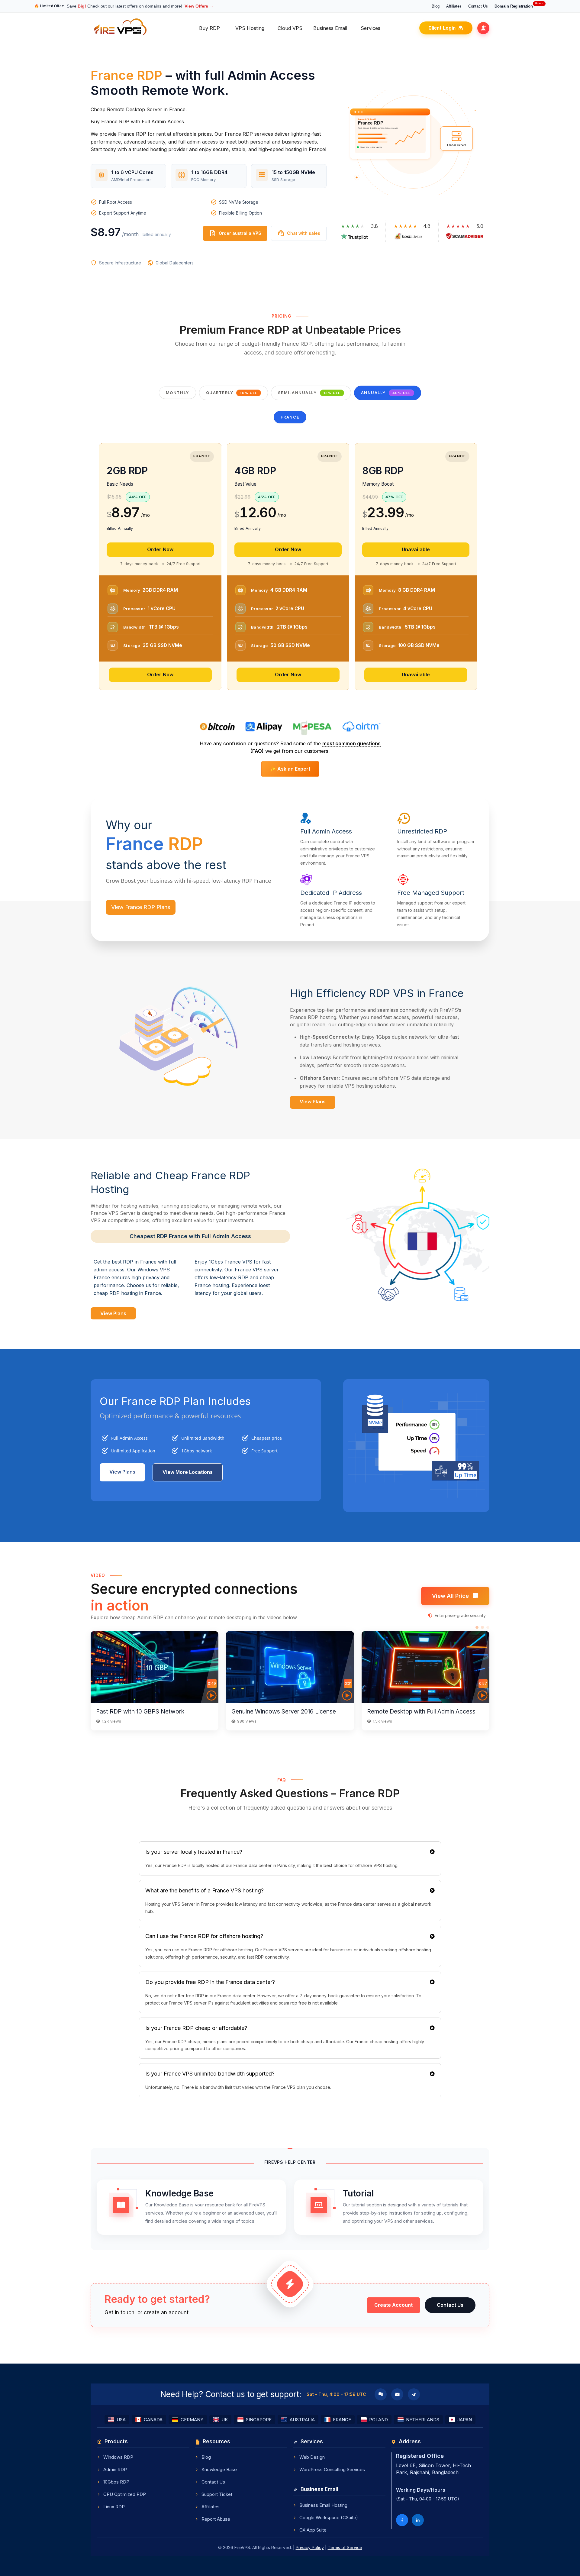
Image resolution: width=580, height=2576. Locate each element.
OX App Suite (313, 2530)
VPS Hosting (250, 28)
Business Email (330, 28)
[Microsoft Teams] (381, 2394)
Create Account (393, 2305)
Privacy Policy (310, 2547)
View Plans (313, 1102)
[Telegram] (414, 2394)
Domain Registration (519, 6)
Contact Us (478, 6)
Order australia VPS (235, 233)
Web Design (312, 2457)
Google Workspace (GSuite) (329, 2518)
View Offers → (199, 6)
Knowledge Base (219, 2469)
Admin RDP (115, 2469)
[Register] (483, 28)
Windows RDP (118, 2457)
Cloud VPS (290, 28)
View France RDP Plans (141, 907)
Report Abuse (216, 2519)
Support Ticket (217, 2494)
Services (371, 28)
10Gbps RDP (116, 2482)
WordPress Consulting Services (332, 2469)
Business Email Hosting (323, 2505)
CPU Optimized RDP (125, 2494)
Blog (436, 6)
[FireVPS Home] (121, 35)
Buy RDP (209, 28)
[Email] (397, 2394)
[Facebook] (402, 2520)
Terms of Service (345, 2547)
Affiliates (454, 6)
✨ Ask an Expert (290, 769)
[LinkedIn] (418, 2520)
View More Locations (188, 1472)
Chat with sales (299, 233)
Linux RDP (114, 2507)
